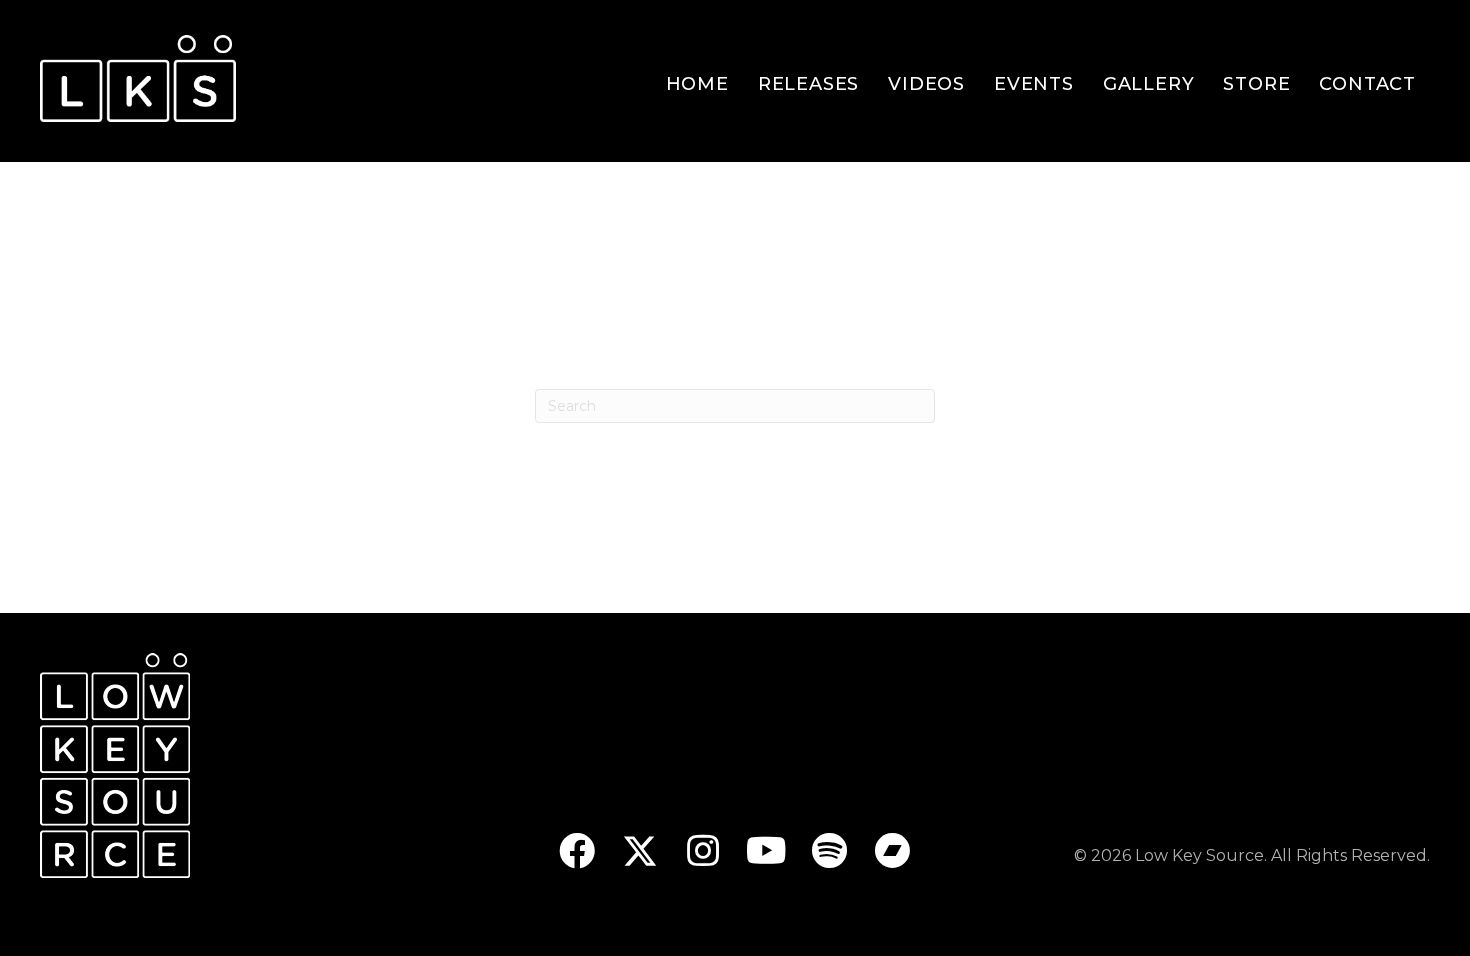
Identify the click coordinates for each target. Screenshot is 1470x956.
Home (697, 84)
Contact (1367, 84)
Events (1034, 84)
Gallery (1149, 84)
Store (1256, 84)
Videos (926, 84)
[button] (577, 850)
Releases (808, 84)
